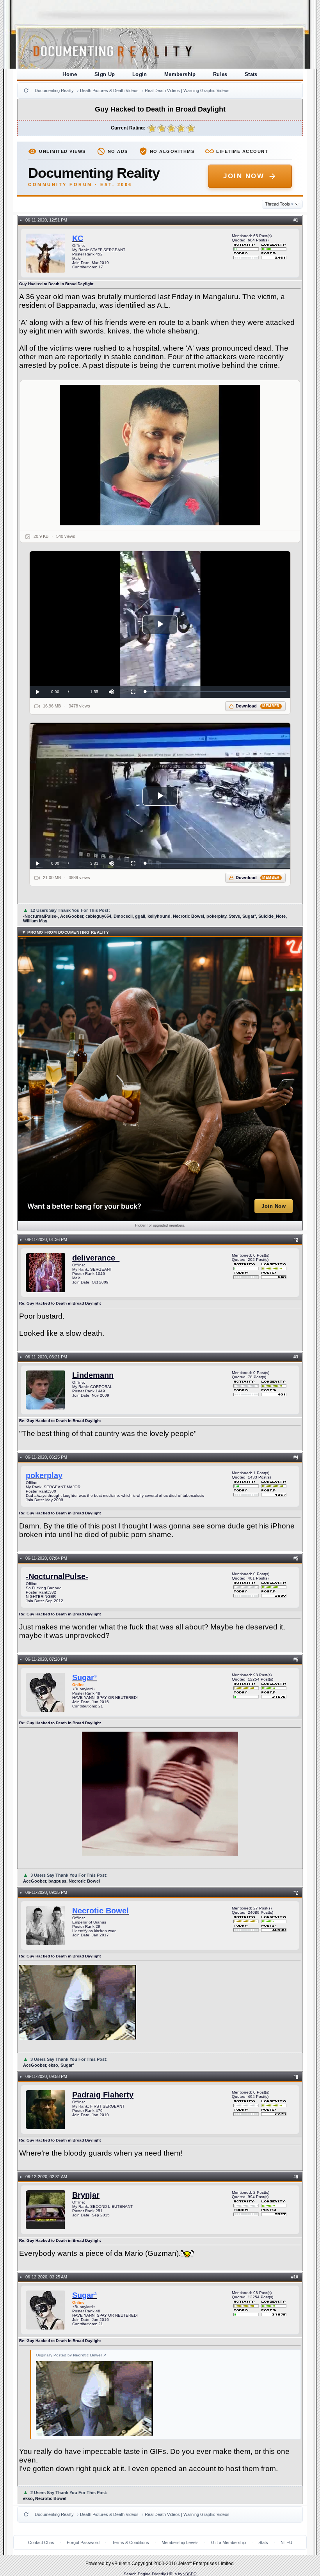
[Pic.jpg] (160, 455)
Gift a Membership (228, 2542)
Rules (220, 74)
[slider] (216, 692)
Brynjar (86, 2195)
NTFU (286, 2542)
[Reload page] (26, 90)
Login (140, 74)
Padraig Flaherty (103, 2095)
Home (70, 74)
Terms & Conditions (131, 2542)
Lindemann (93, 1375)
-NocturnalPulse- (57, 1576)
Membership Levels (180, 2542)
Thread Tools (279, 204)
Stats (251, 74)
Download (258, 706)
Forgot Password (83, 2542)
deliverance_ (96, 1258)
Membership (180, 74)
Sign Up (105, 74)
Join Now (244, 176)
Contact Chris (41, 2542)
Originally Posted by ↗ (71, 2355)
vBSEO (190, 2574)
